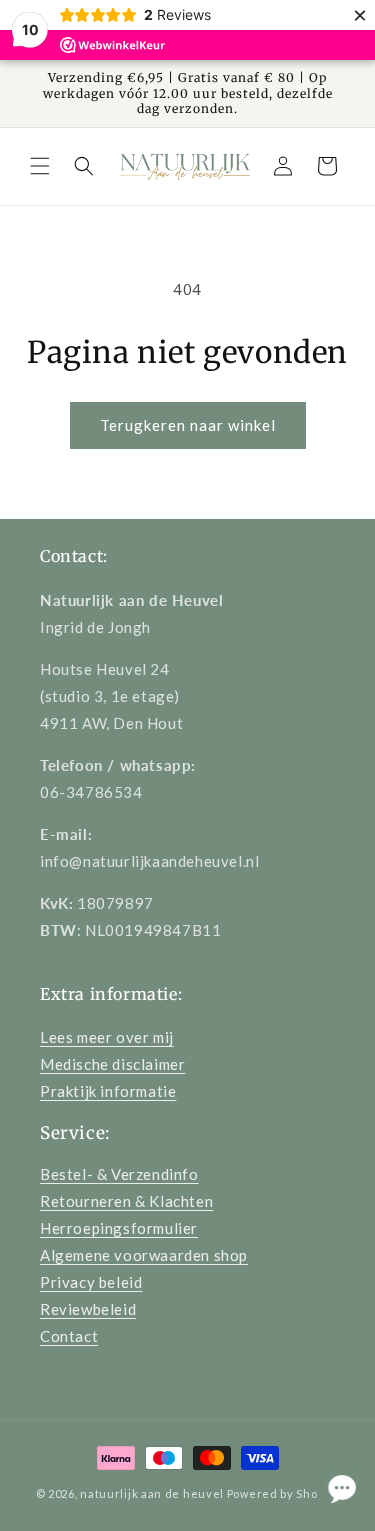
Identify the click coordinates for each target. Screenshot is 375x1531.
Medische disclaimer (112, 1064)
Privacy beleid (91, 1282)
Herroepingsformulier (119, 1228)
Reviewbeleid (88, 1309)
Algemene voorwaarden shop (144, 1255)
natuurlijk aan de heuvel (152, 1493)
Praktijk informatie (108, 1091)
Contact (69, 1336)
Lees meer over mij (107, 1037)
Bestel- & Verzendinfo (119, 1174)
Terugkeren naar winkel (188, 425)
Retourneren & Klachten (126, 1201)
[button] (40, 166)
